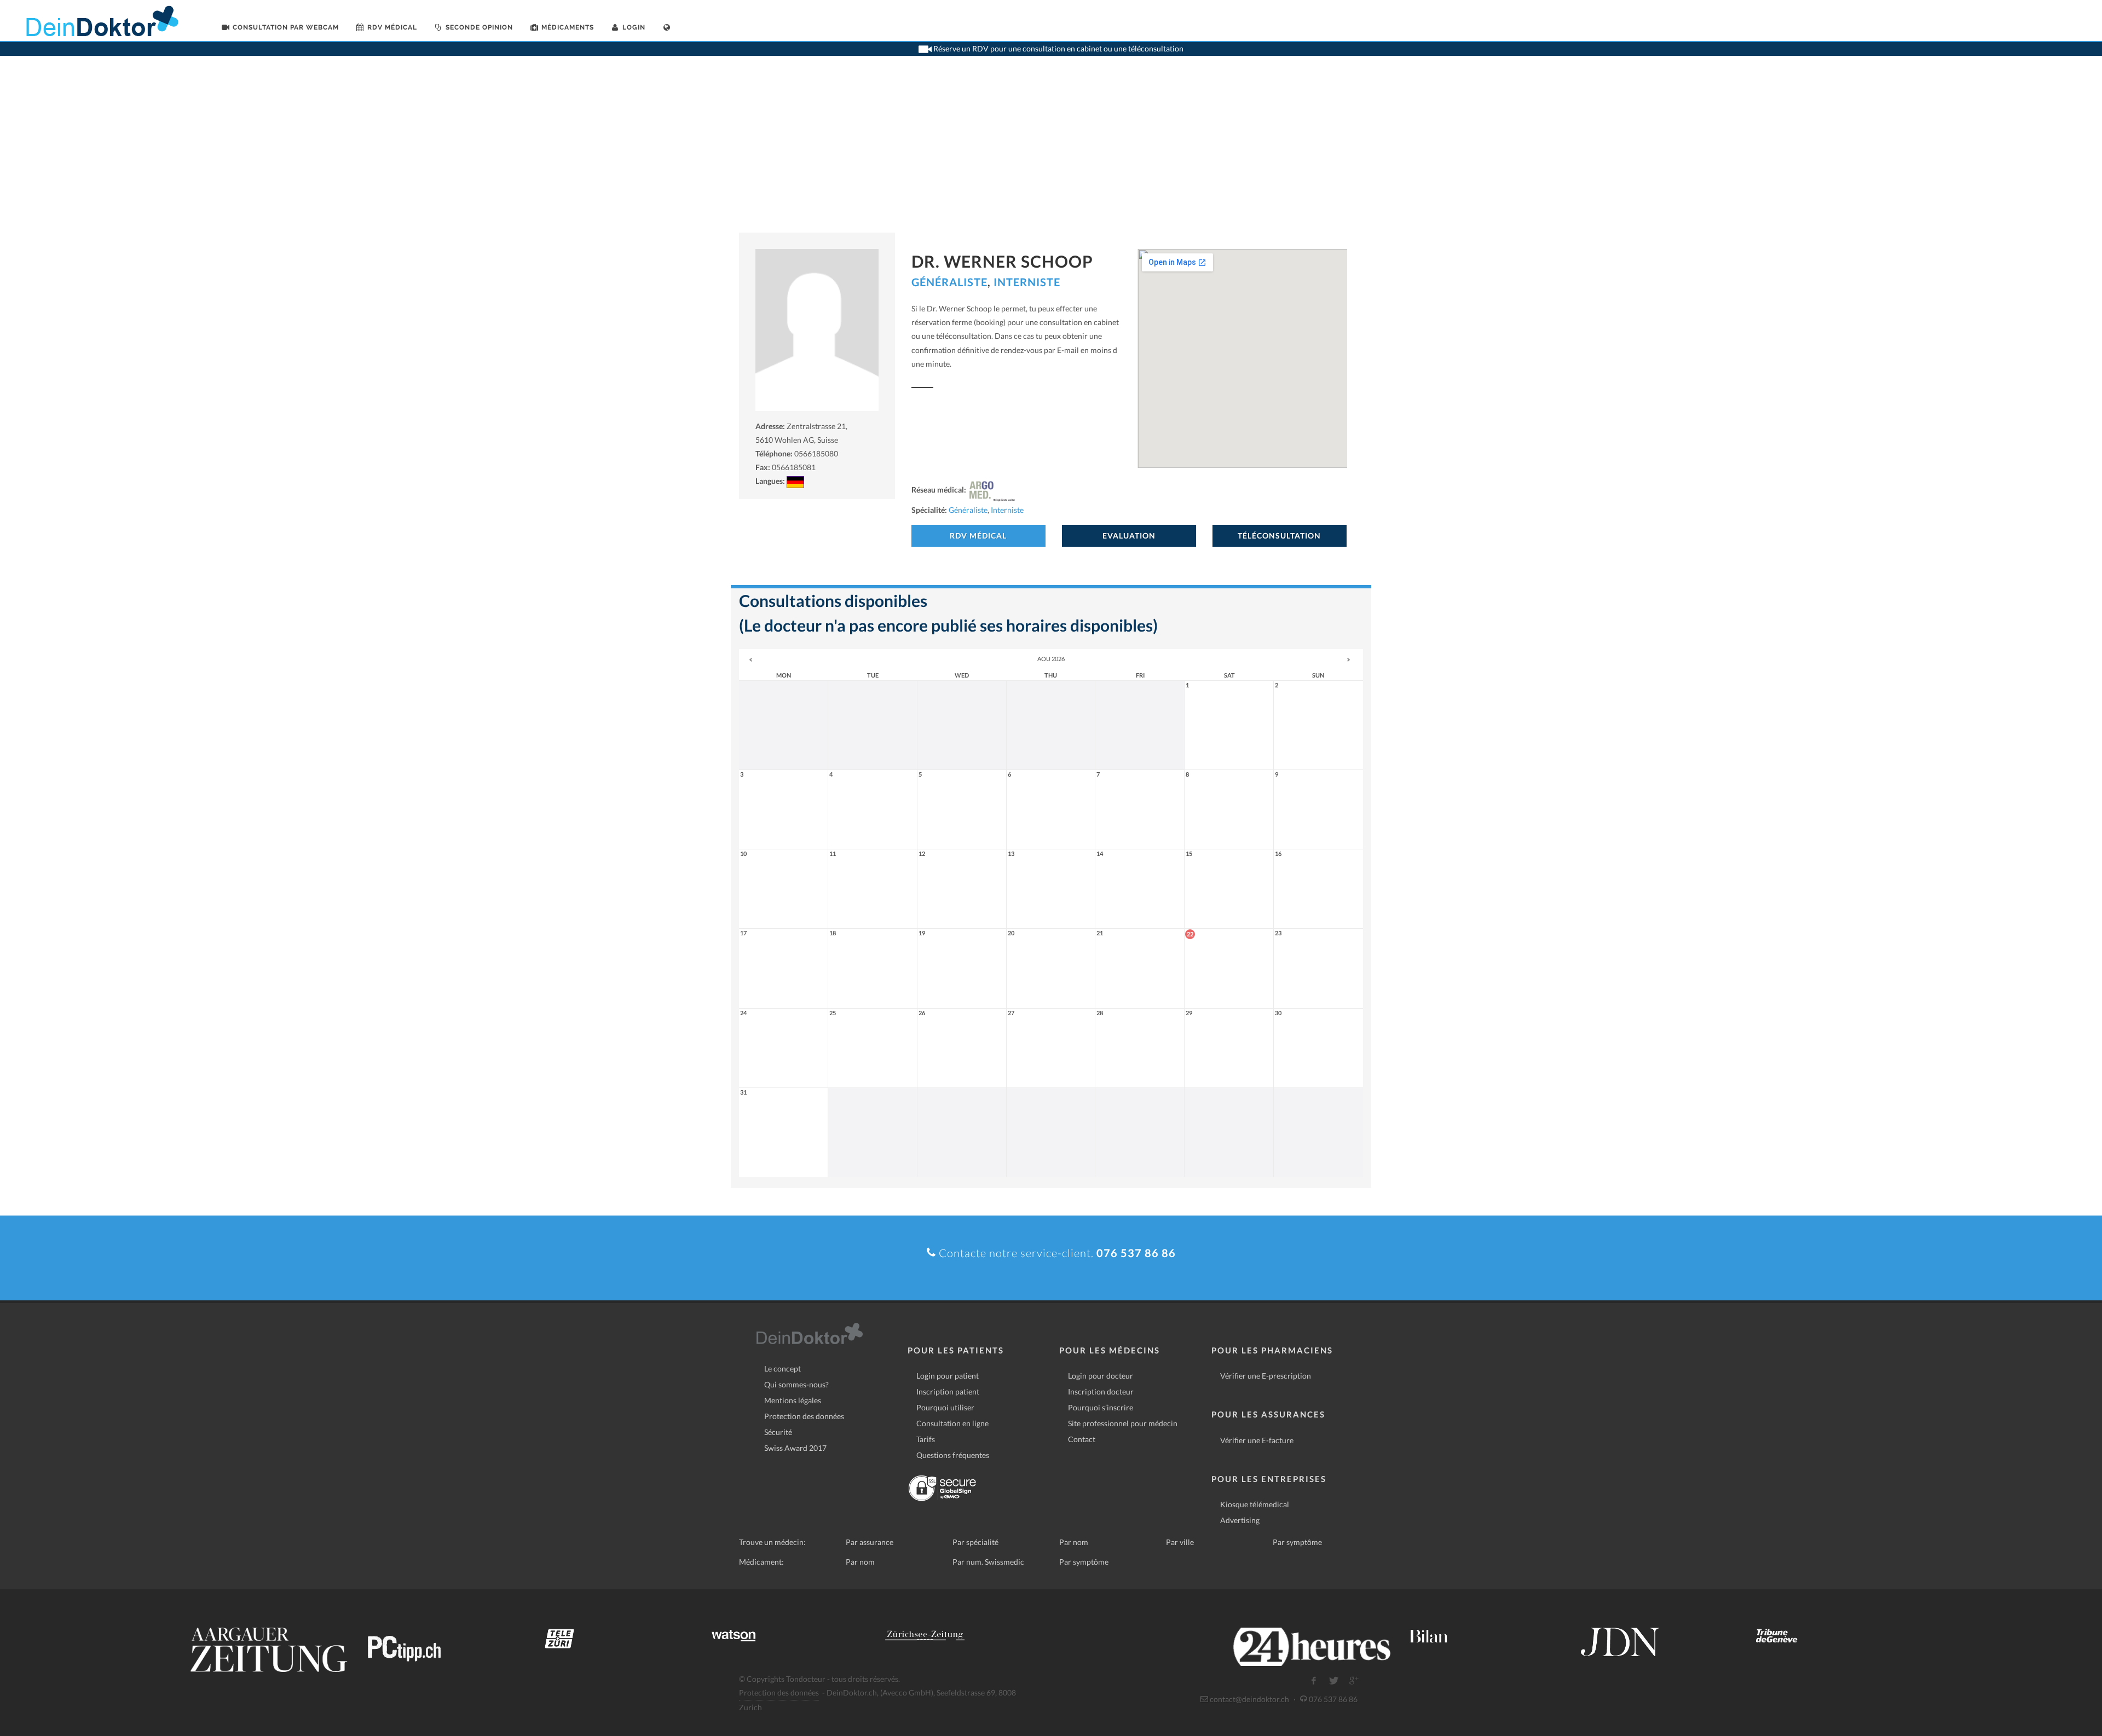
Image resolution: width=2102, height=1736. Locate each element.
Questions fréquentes (953, 1455)
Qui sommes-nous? (796, 1384)
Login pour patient (948, 1376)
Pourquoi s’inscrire (1101, 1407)
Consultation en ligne (952, 1423)
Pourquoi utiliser (945, 1407)
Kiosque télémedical (1255, 1504)
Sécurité (778, 1432)
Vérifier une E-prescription (1266, 1376)
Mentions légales (793, 1400)
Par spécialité (975, 1542)
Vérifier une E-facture (1257, 1440)
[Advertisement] (1051, 151)
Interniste (1027, 282)
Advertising (1240, 1520)
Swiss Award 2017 (795, 1448)
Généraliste (949, 282)
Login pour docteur (1101, 1376)
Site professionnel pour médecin (1123, 1423)
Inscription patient (948, 1391)
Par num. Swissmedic (988, 1562)
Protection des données (804, 1416)
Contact (1082, 1439)
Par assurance (870, 1542)
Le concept (783, 1368)
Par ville (1180, 1542)
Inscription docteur (1101, 1391)
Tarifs (926, 1439)
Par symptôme (1297, 1542)
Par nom (1074, 1542)
